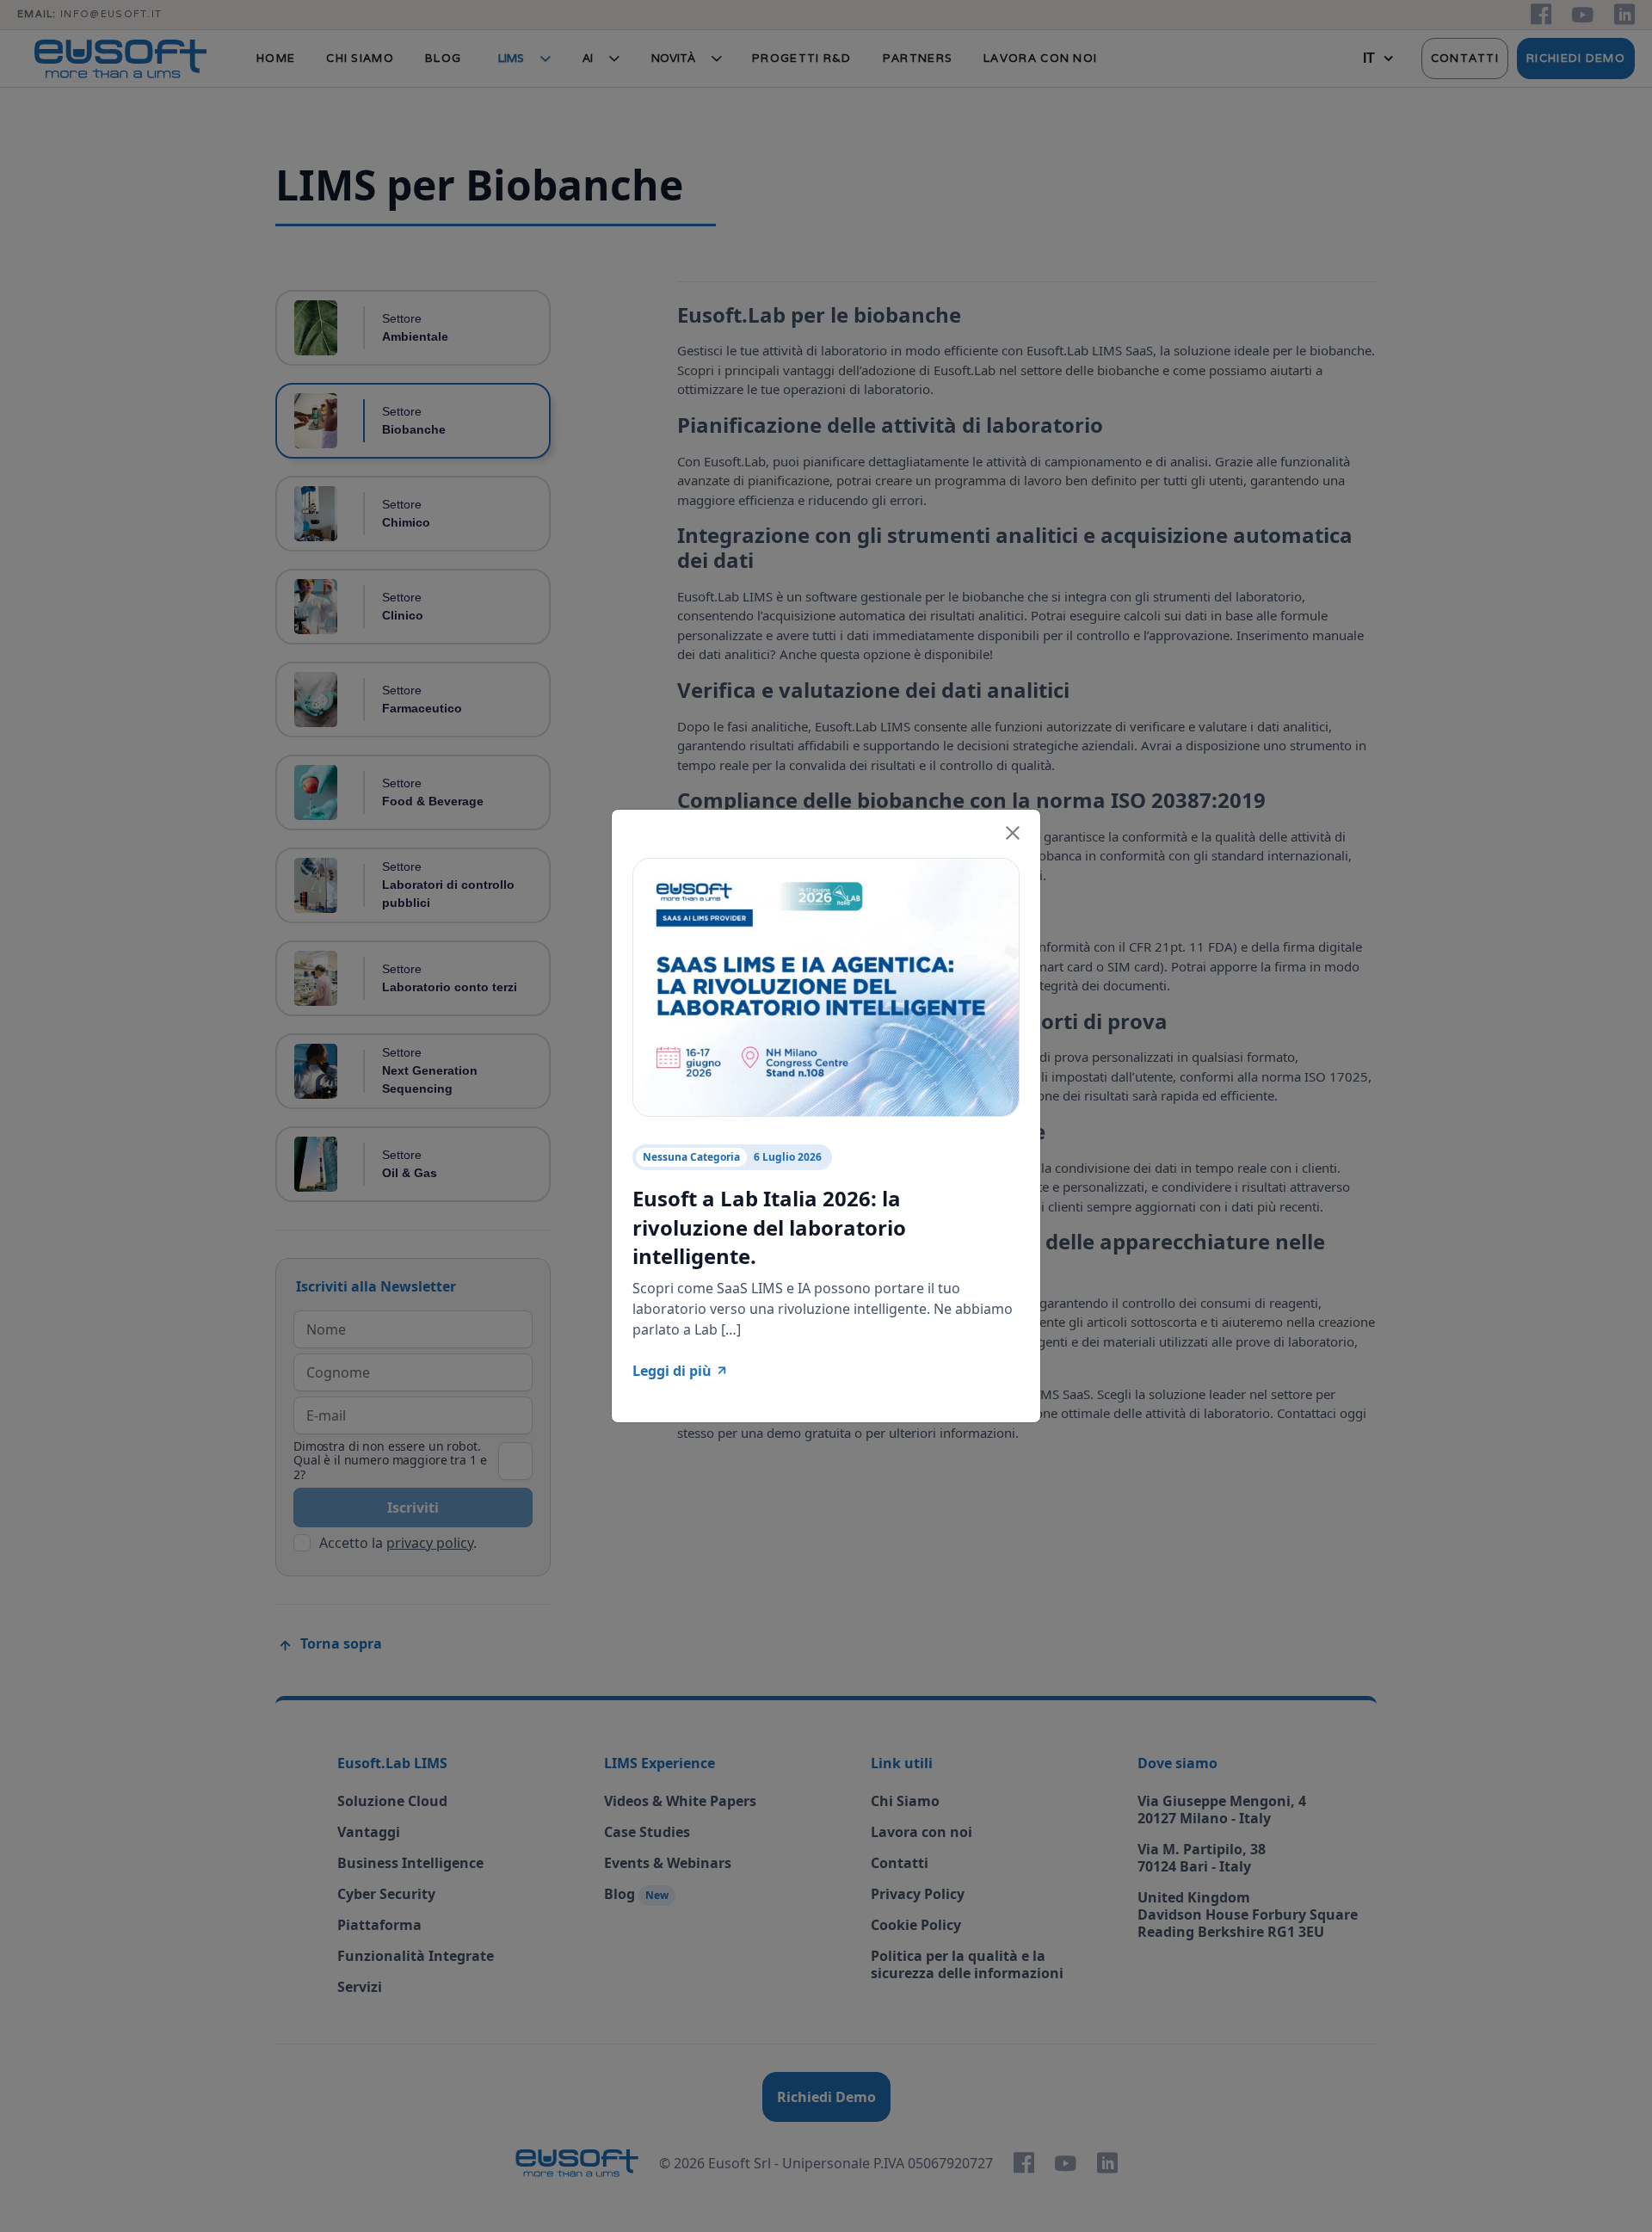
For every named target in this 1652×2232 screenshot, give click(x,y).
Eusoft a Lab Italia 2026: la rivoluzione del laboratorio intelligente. (769, 1227)
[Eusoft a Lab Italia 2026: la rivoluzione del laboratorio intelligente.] (826, 986)
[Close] (1013, 830)
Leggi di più (672, 1371)
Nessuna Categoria (691, 1157)
